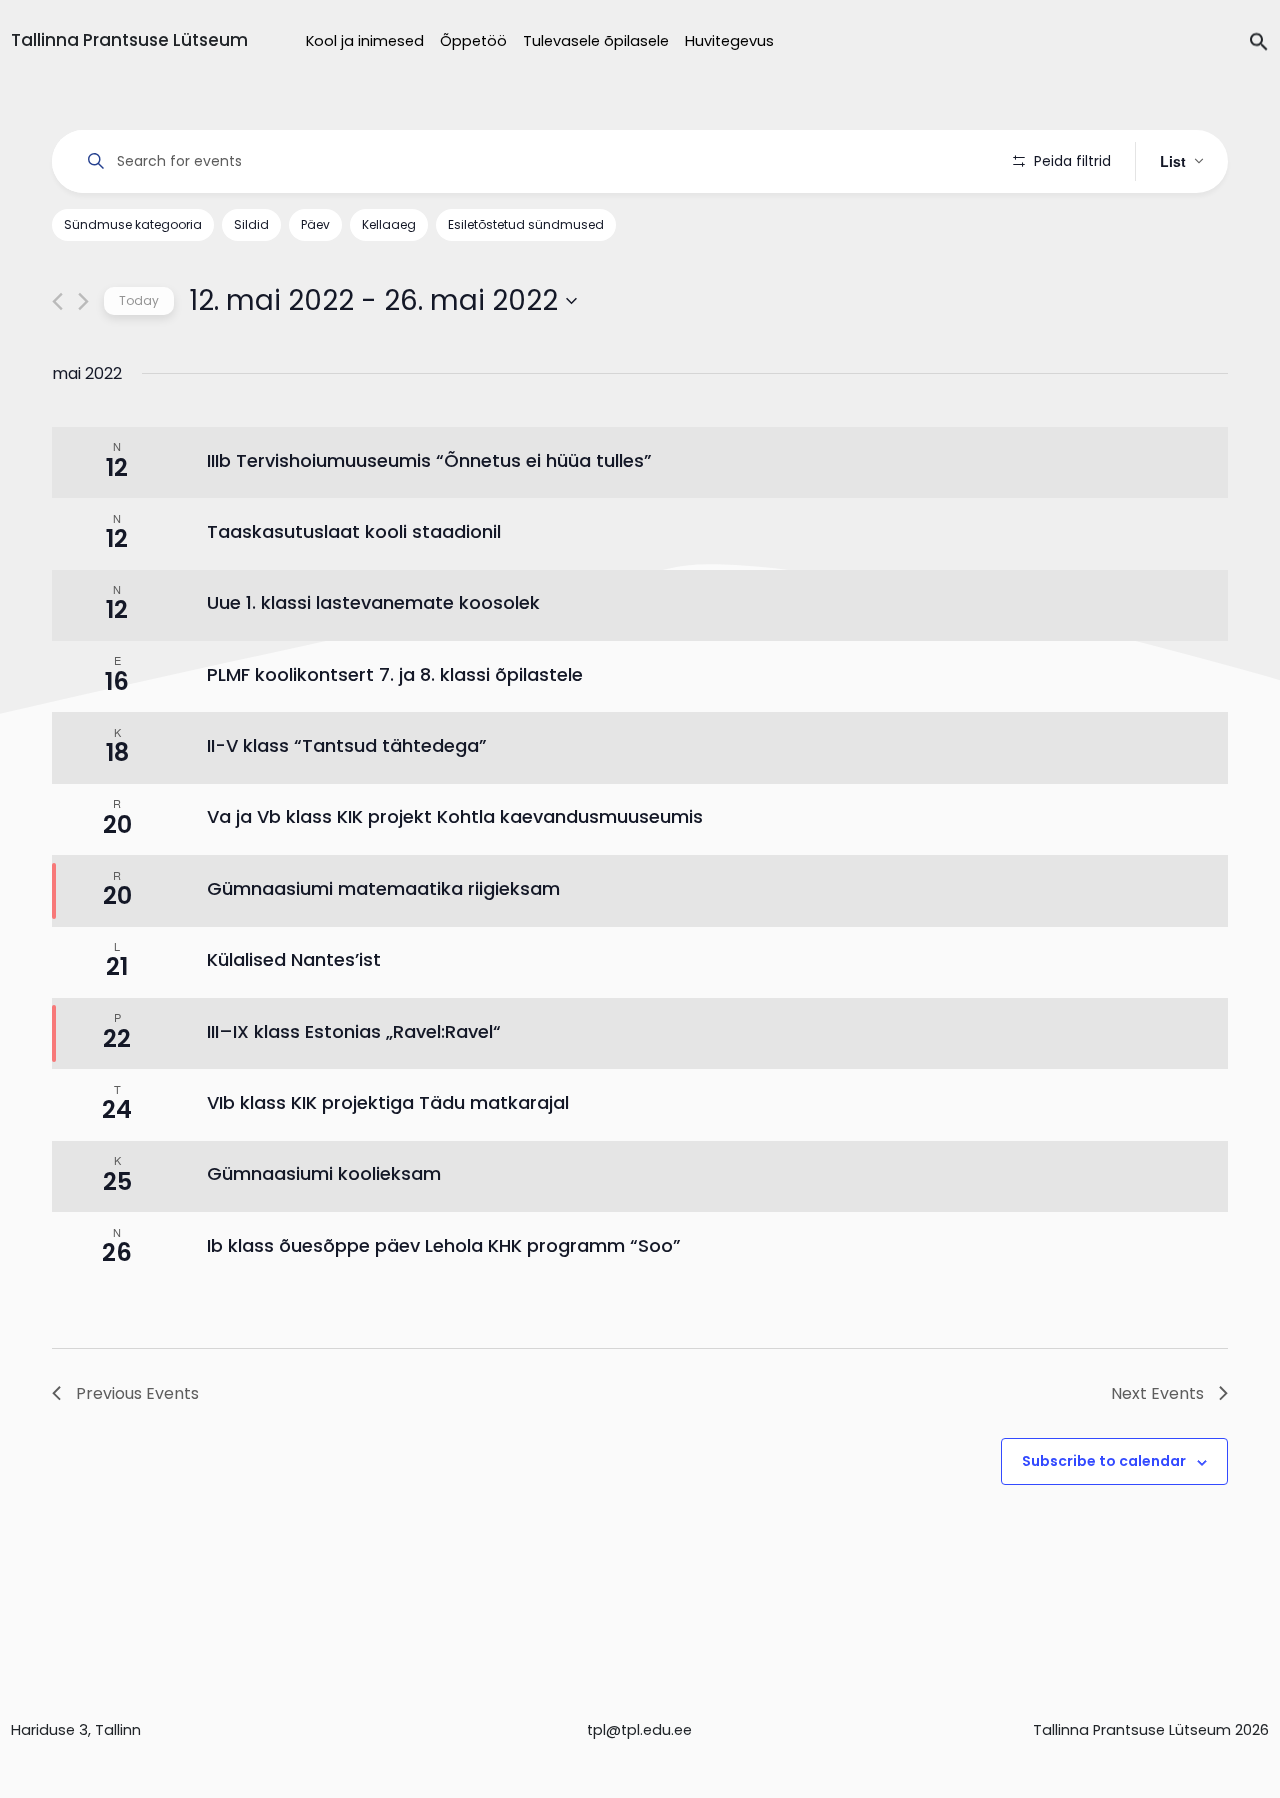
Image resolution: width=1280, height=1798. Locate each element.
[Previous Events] (57, 301)
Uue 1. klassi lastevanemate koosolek (373, 602)
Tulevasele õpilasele (596, 41)
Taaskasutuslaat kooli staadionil (354, 531)
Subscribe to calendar (1104, 1461)
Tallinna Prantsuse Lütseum (129, 40)
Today (139, 300)
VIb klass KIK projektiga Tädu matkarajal (388, 1102)
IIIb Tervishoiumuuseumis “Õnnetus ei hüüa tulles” (429, 460)
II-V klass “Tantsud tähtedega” (347, 745)
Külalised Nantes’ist (294, 959)
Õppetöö (473, 41)
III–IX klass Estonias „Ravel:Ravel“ (354, 1031)
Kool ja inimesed (365, 41)
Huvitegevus (729, 41)
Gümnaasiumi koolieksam (324, 1173)
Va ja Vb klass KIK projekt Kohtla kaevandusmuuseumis (455, 816)
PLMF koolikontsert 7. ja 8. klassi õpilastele (395, 674)
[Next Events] (83, 301)
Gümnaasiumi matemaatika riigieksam (383, 888)
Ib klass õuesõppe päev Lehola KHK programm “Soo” (444, 1245)
